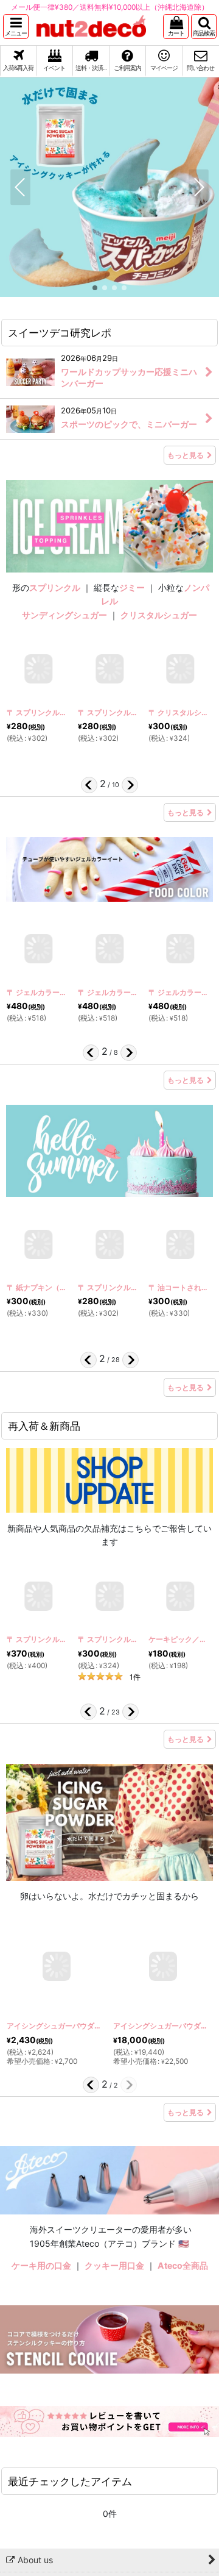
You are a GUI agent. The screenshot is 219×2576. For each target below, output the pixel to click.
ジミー (132, 587)
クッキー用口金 (114, 2265)
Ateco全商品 (183, 2265)
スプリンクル (55, 587)
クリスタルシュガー (159, 615)
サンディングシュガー (64, 615)
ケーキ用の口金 (41, 2265)
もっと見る (186, 455)
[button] (16, 27)
